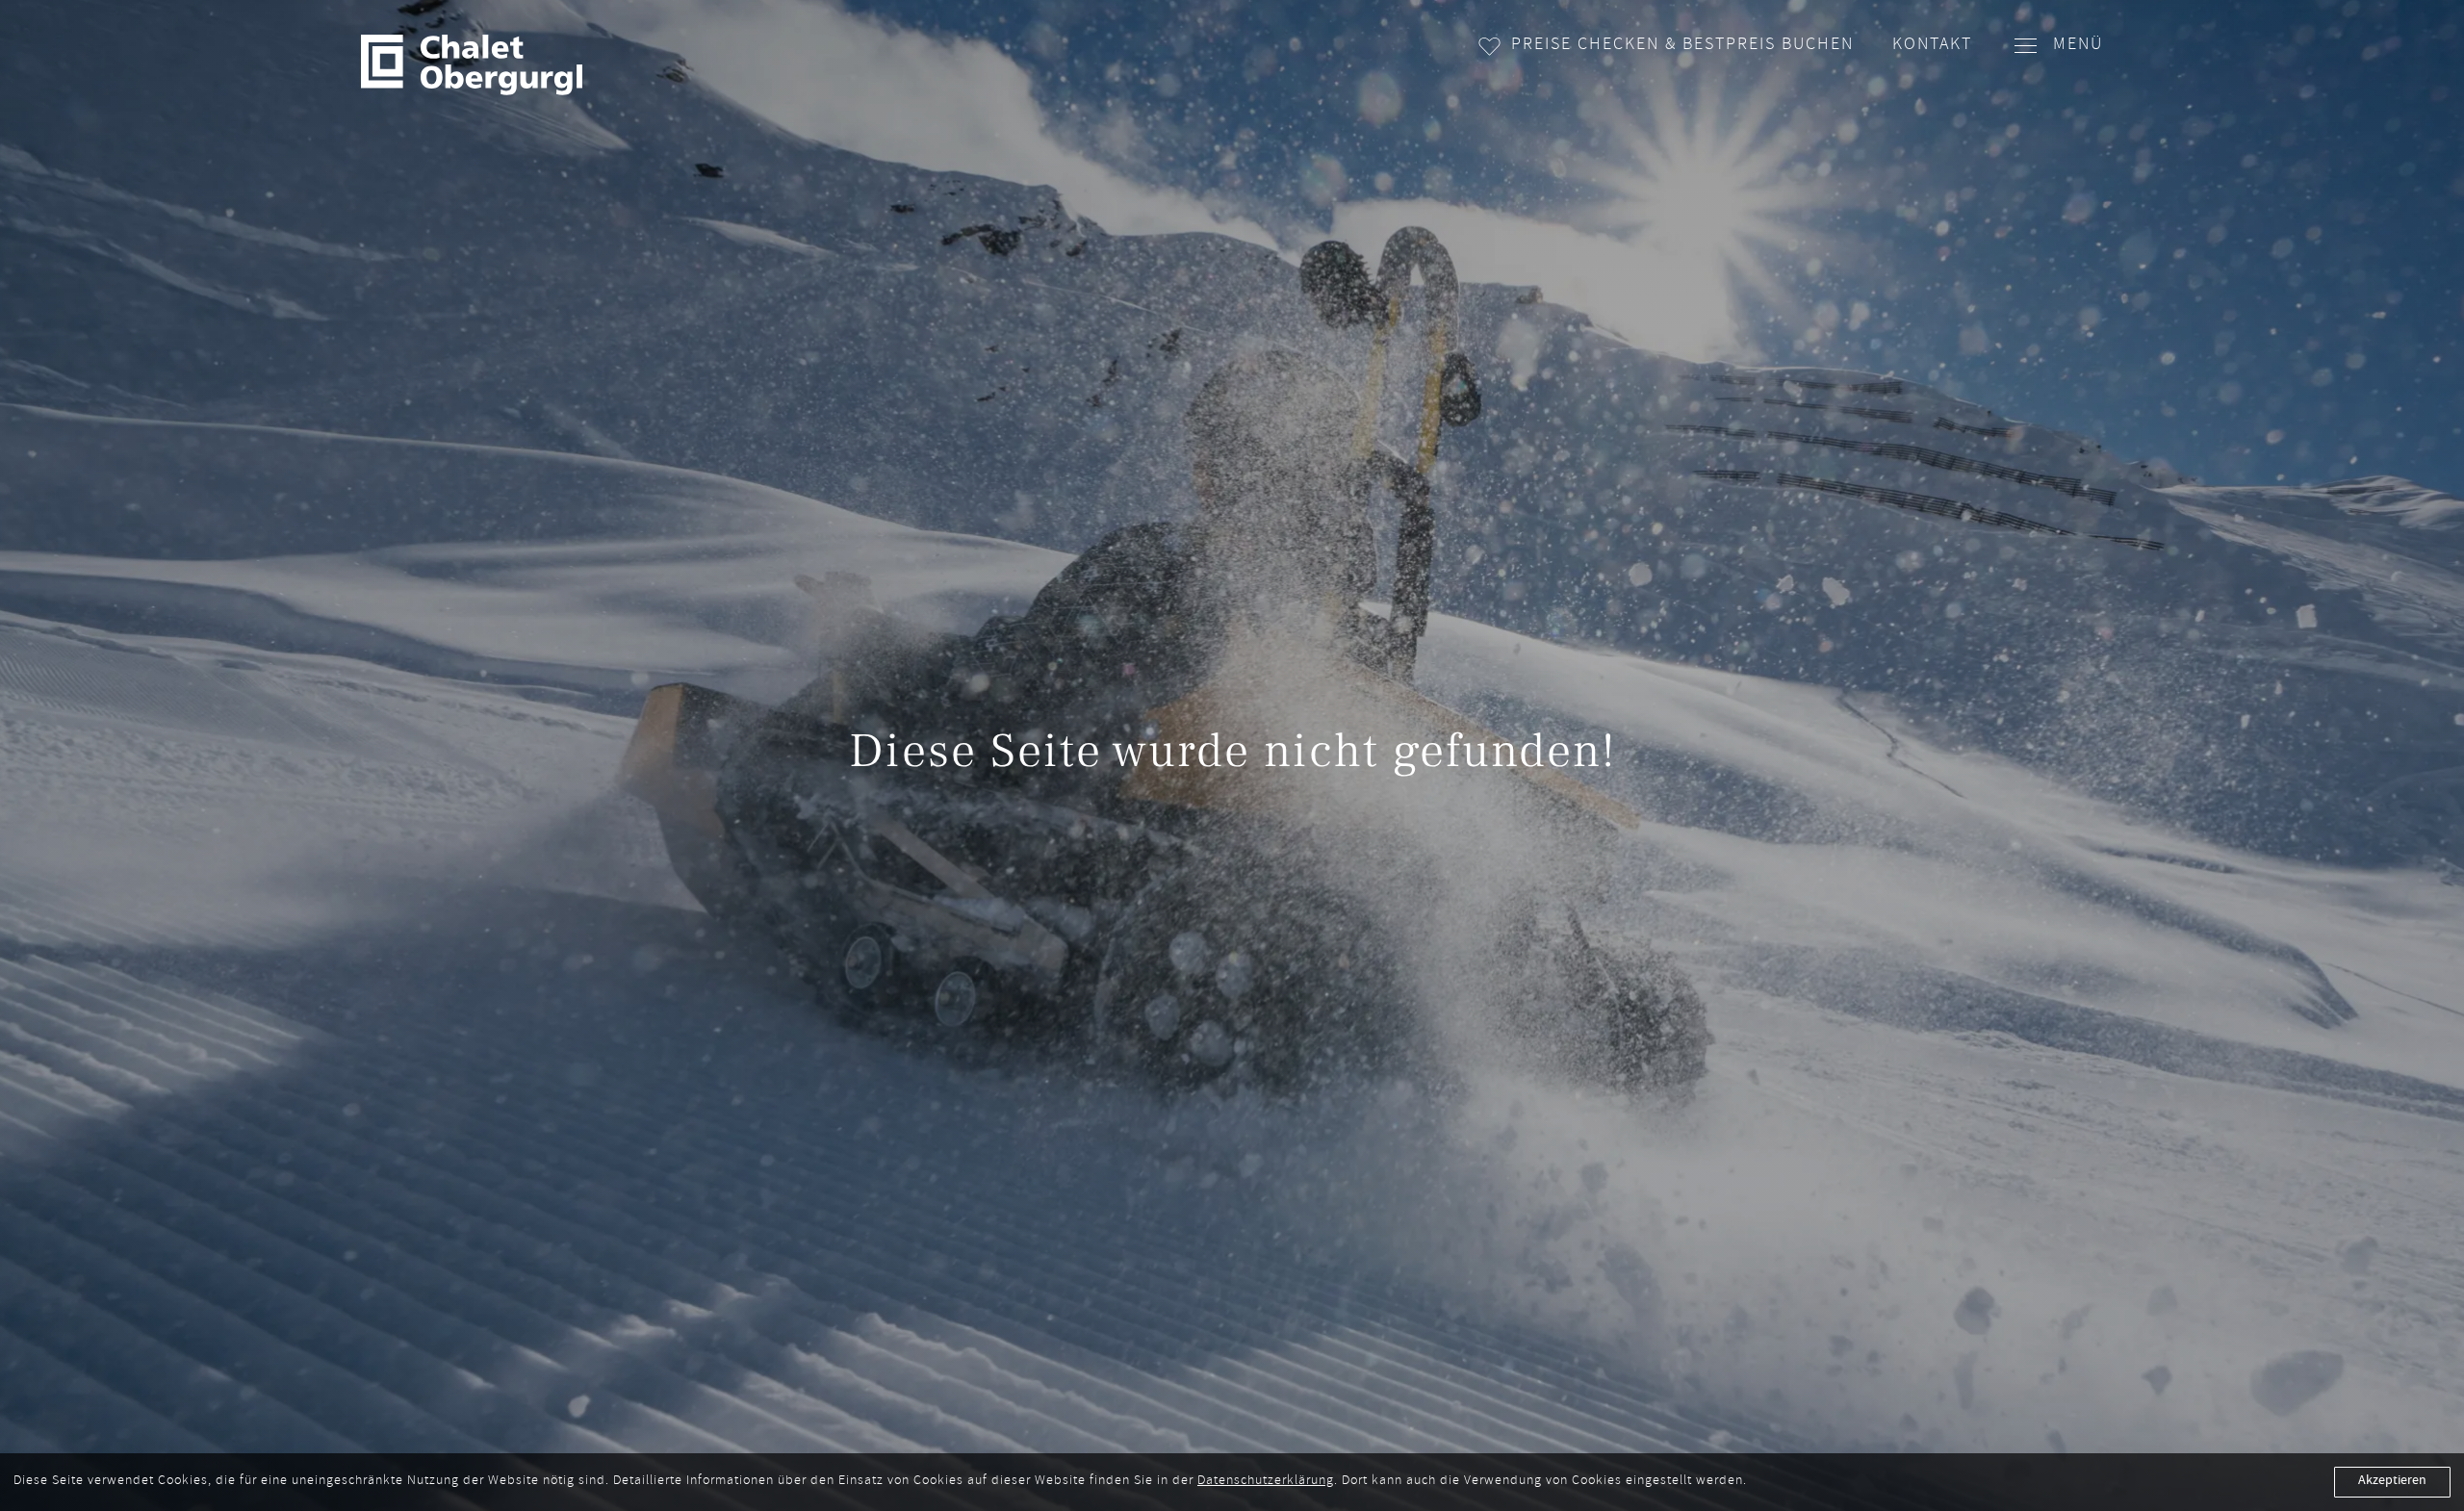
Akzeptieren (2392, 1481)
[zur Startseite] (472, 65)
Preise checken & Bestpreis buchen (1682, 46)
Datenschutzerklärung (1266, 1482)
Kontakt (1932, 46)
